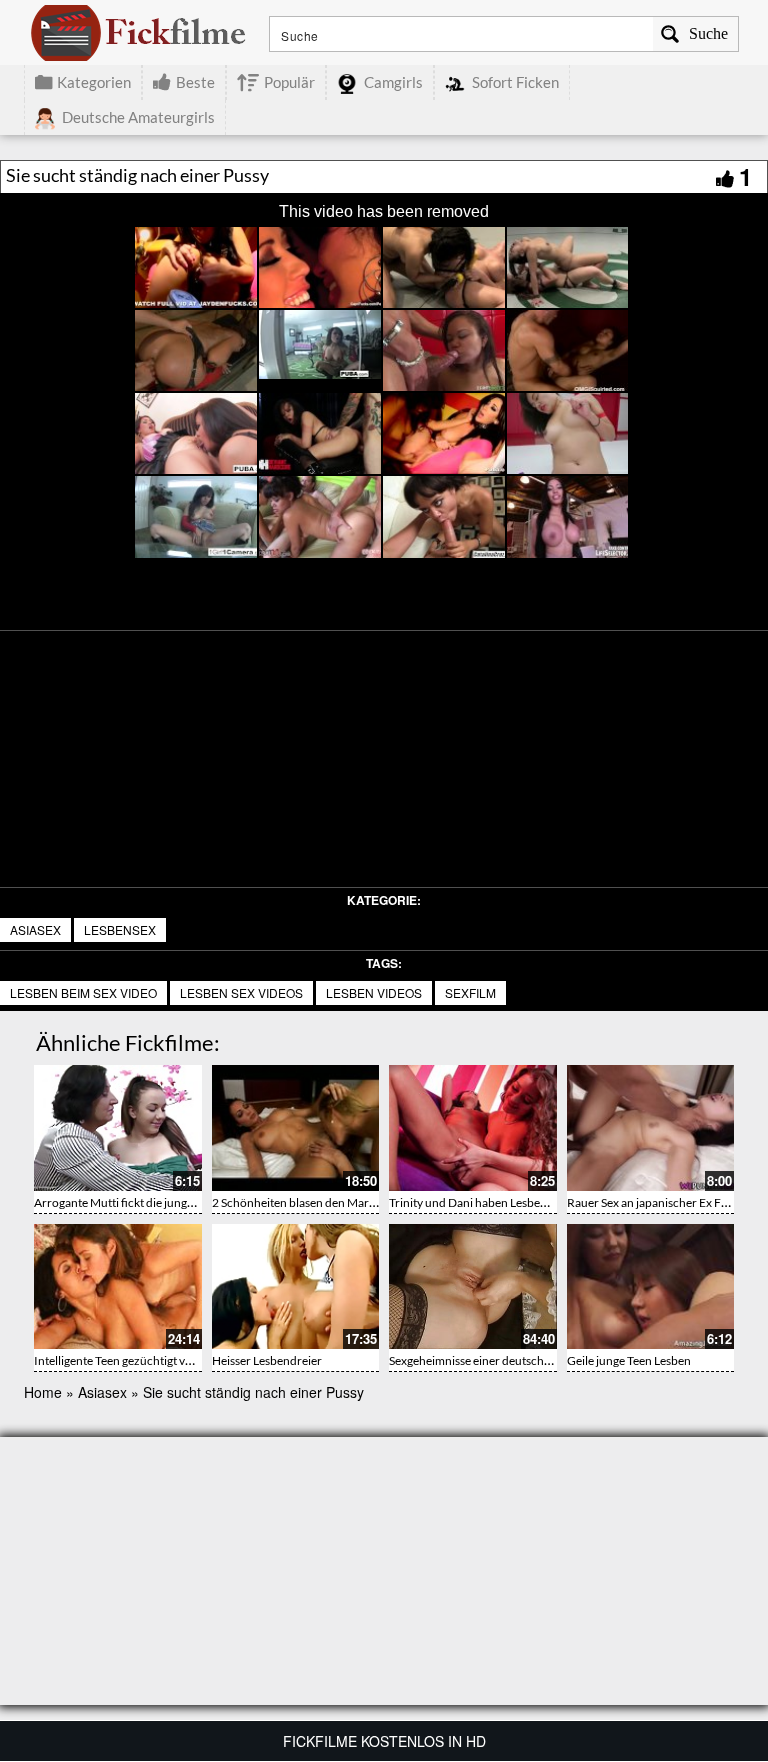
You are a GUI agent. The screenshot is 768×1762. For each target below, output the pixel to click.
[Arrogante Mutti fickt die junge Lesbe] (118, 1128)
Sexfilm (470, 992)
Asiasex (35, 929)
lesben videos (374, 992)
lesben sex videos (241, 992)
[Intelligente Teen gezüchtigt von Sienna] (118, 1287)
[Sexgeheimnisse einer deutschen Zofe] (473, 1287)
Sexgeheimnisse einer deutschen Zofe (486, 1360)
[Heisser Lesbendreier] (296, 1287)
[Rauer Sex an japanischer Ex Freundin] (651, 1128)
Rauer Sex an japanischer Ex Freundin (665, 1202)
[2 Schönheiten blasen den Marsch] (296, 1128)
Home (43, 1392)
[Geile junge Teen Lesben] (651, 1287)
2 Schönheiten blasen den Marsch (299, 1202)
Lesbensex (120, 929)
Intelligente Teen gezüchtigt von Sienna (135, 1360)
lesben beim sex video (83, 992)
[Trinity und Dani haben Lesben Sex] (473, 1128)
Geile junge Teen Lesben (629, 1360)
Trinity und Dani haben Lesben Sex (478, 1202)
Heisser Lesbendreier (267, 1360)
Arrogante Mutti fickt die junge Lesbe (129, 1202)
